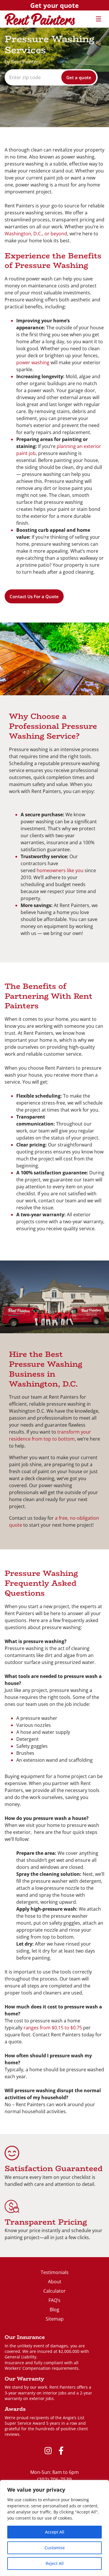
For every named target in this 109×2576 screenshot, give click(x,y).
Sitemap (55, 2319)
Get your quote (54, 5)
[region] (54, 2528)
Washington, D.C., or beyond (36, 234)
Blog (54, 2310)
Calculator (54, 2291)
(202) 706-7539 (54, 2479)
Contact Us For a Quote (34, 596)
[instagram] (48, 2451)
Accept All (55, 2532)
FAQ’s (54, 2300)
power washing (33, 362)
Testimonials (55, 2272)
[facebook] (61, 2451)
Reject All (55, 2563)
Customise (55, 2548)
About (55, 2282)
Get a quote (79, 77)
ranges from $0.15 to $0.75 (53, 2028)
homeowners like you (60, 870)
